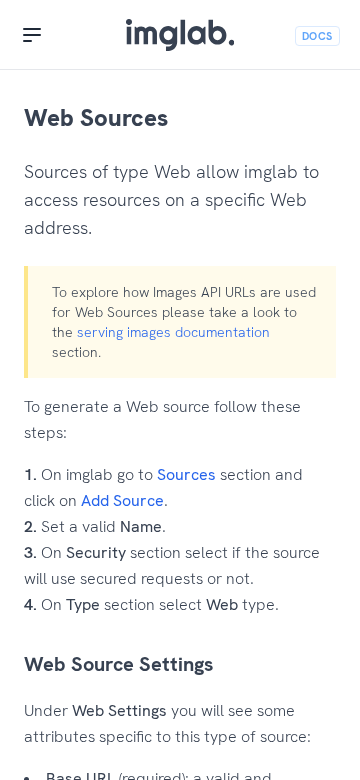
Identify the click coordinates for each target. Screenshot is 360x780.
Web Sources (96, 117)
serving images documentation (173, 332)
